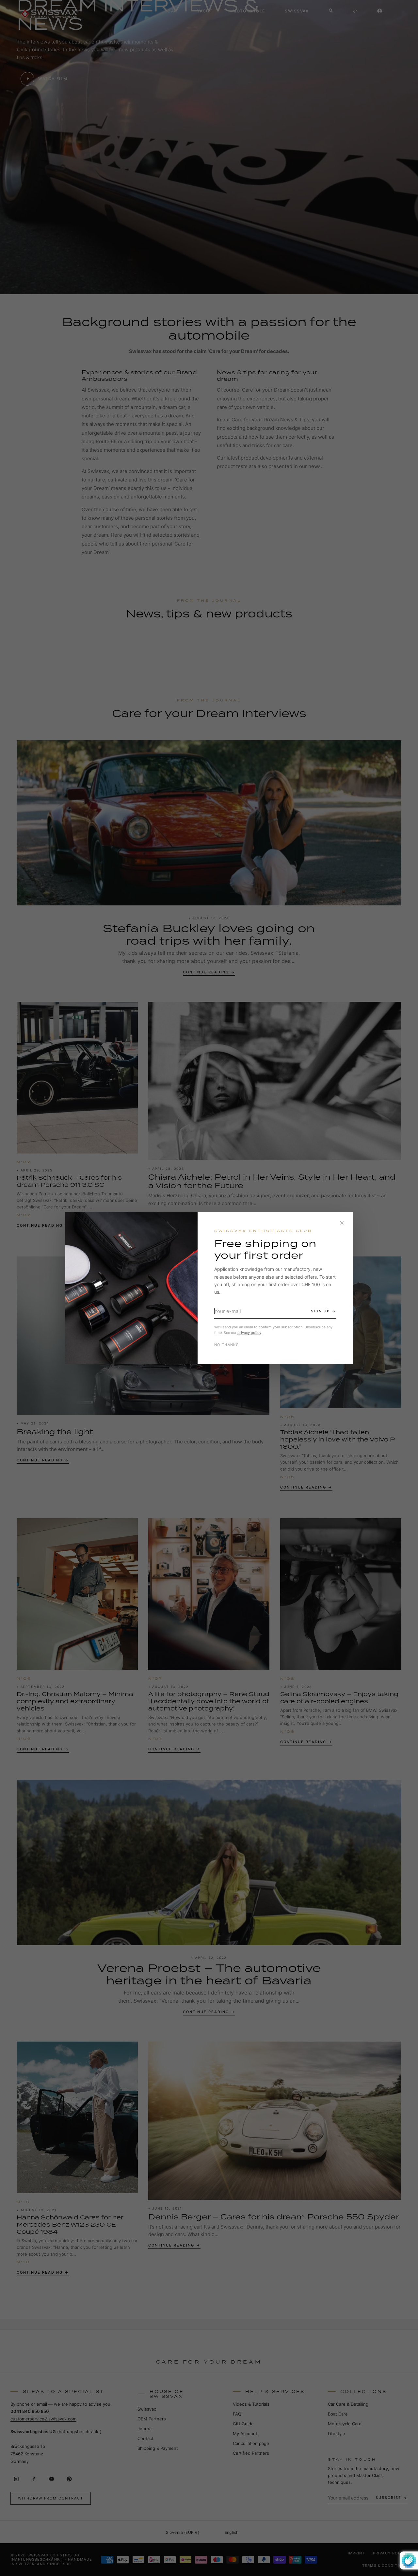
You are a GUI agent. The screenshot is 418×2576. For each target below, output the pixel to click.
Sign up (320, 1311)
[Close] (342, 1223)
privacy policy (249, 1333)
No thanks (226, 1345)
